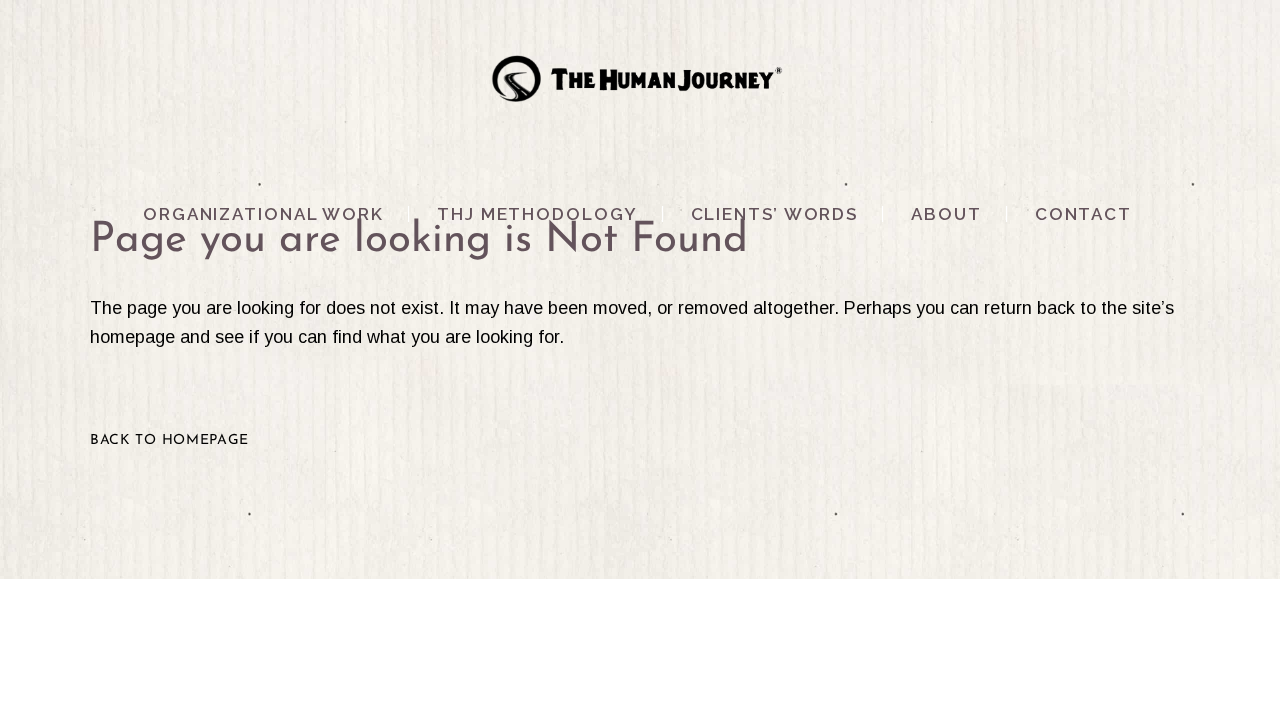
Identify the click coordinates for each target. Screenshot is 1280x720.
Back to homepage (169, 440)
